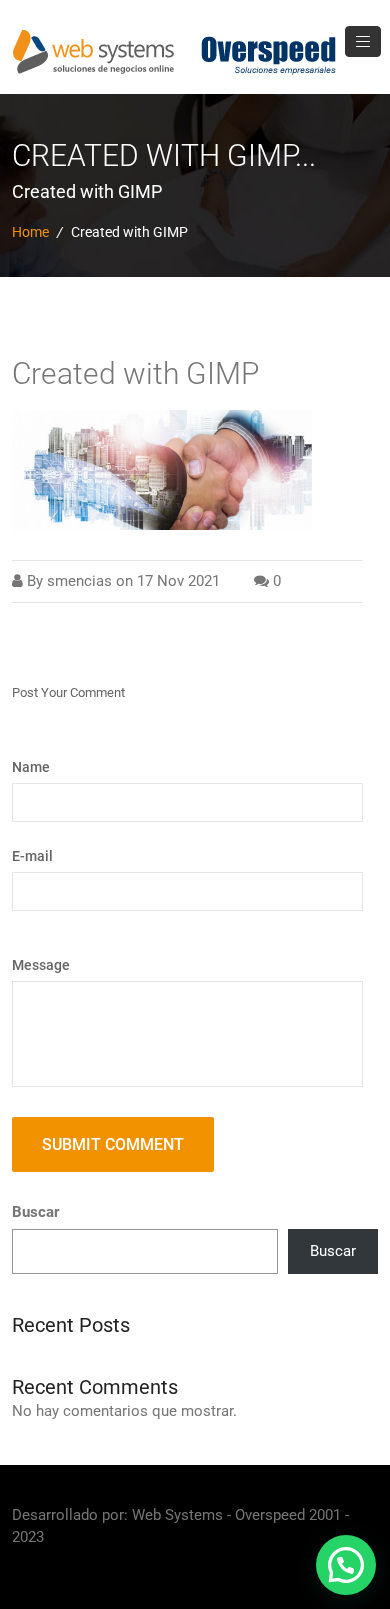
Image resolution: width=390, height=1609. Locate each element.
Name (31, 767)
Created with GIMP (135, 373)
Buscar (35, 1212)
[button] (346, 1565)
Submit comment (113, 1144)
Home (30, 232)
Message (41, 965)
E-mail (32, 856)
